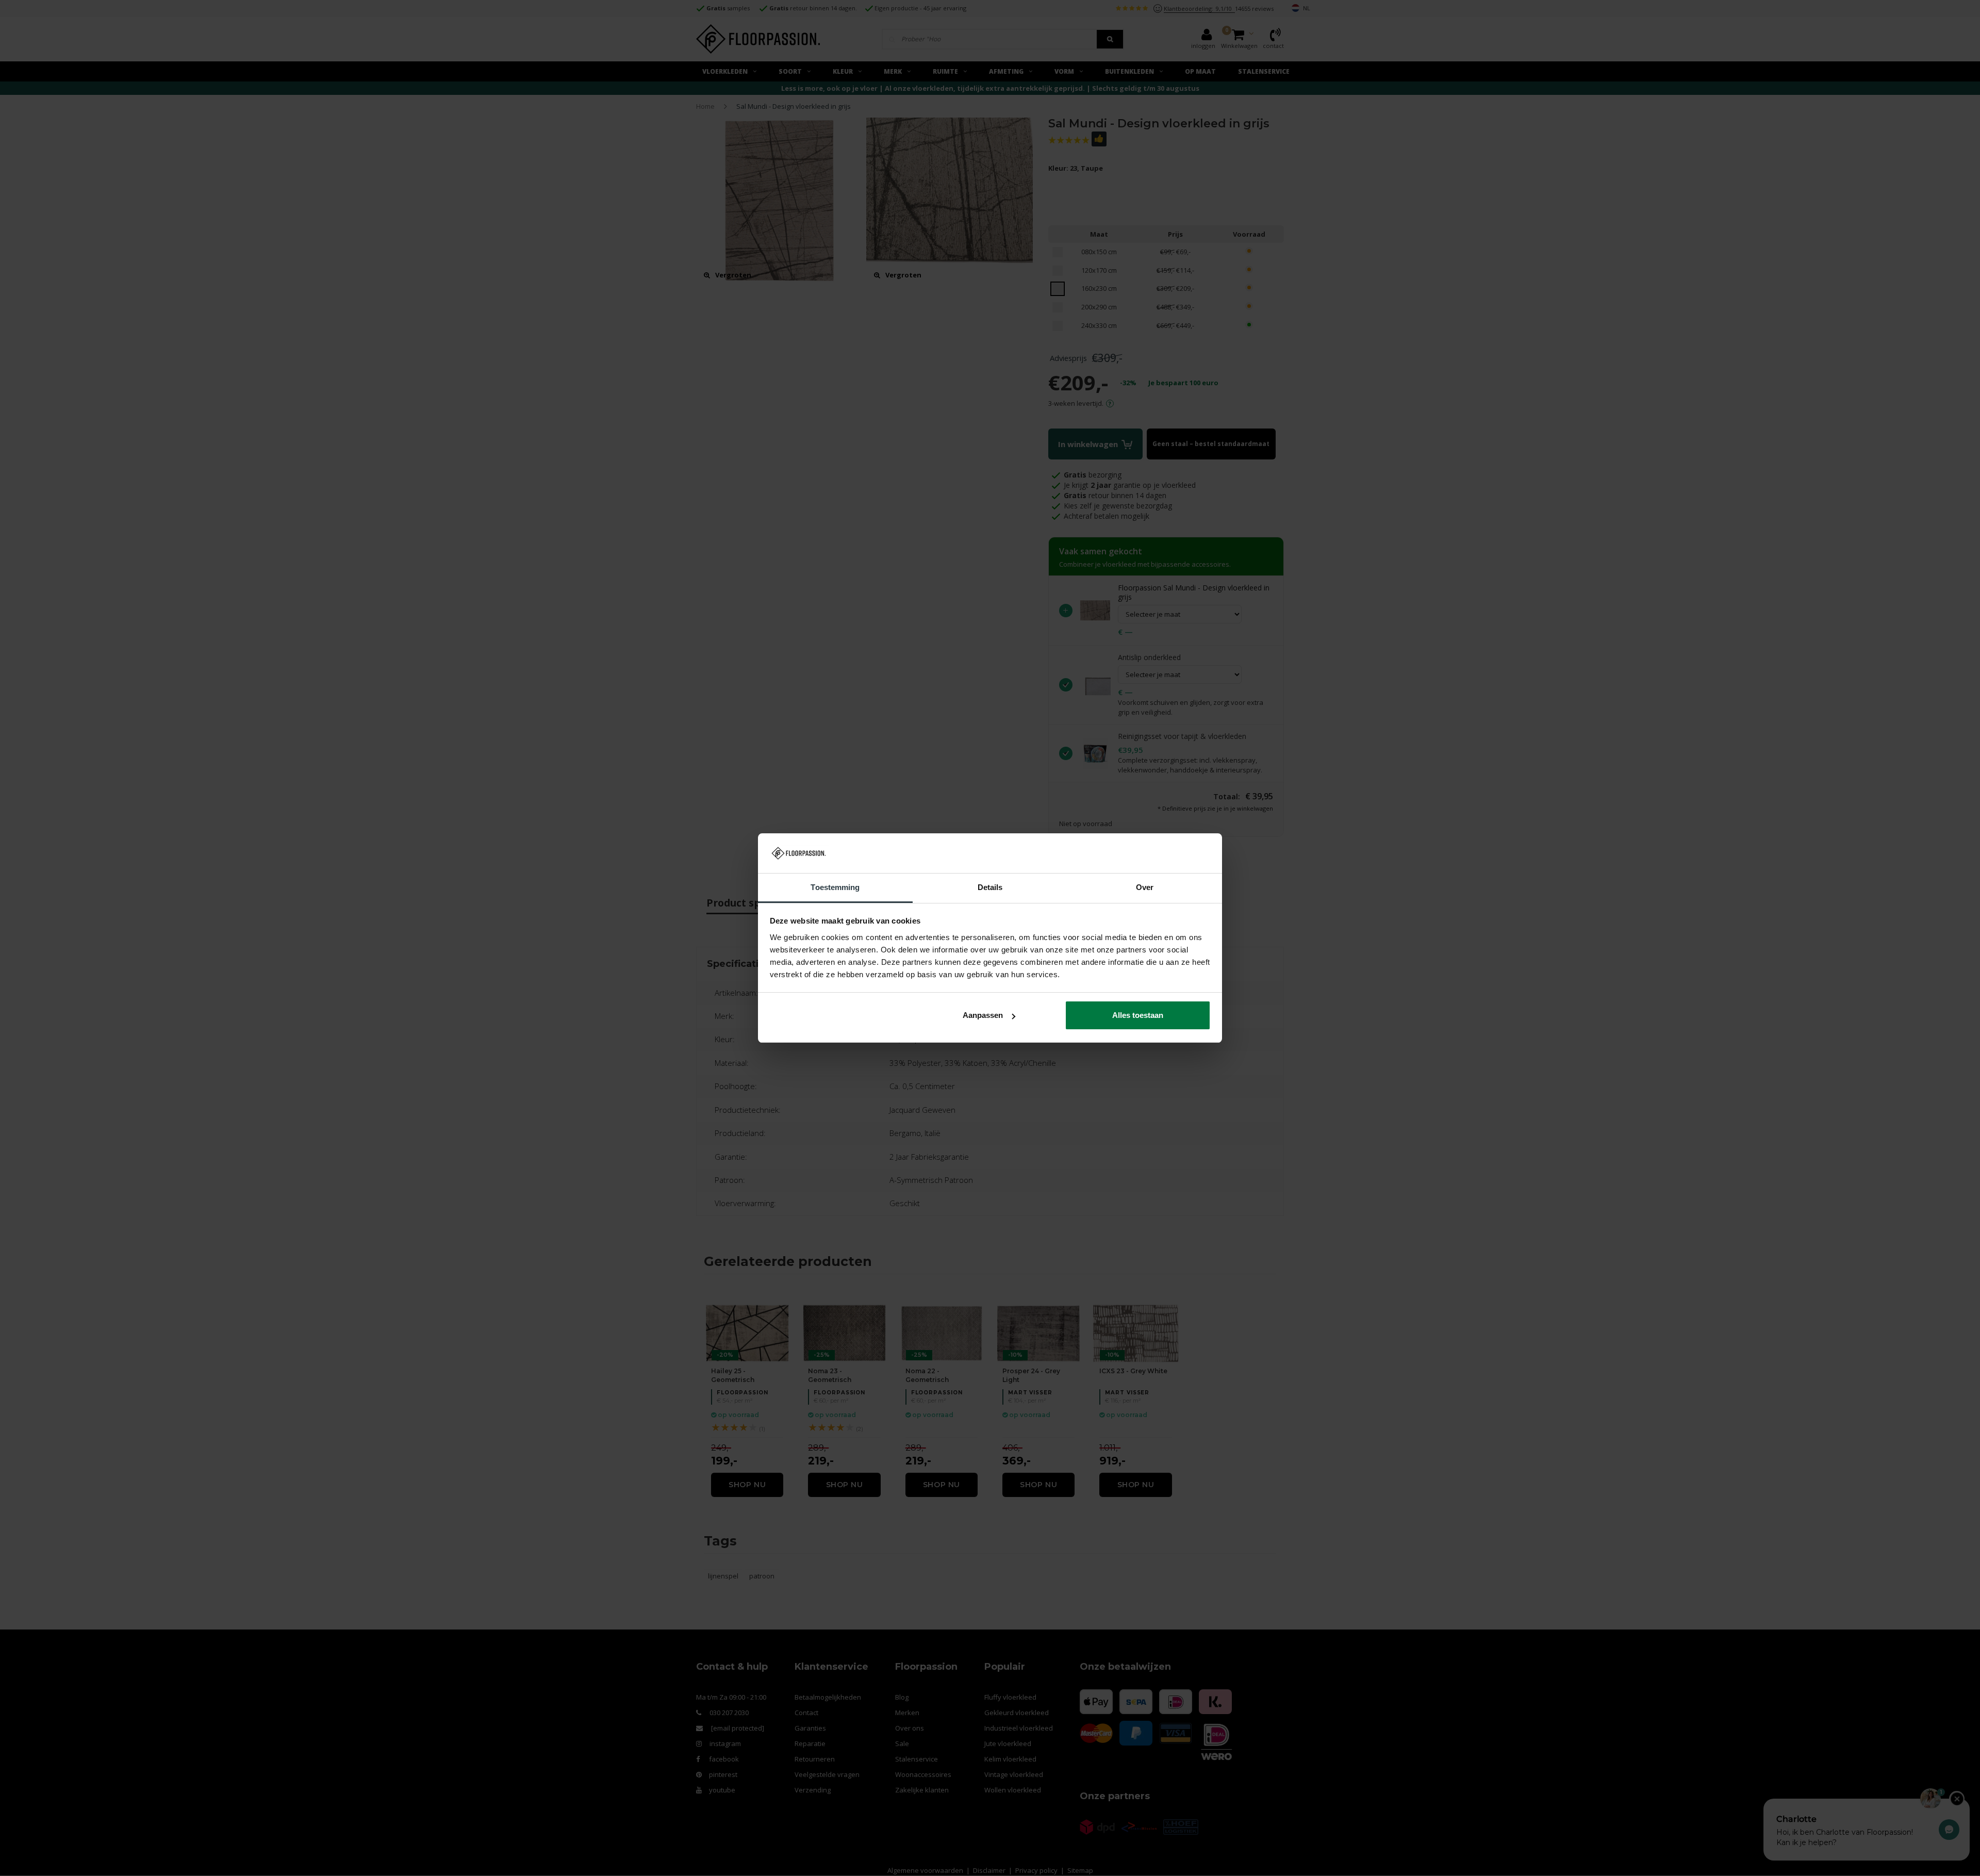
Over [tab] (1145, 887)
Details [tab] (990, 887)
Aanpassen (983, 1015)
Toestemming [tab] (835, 887)
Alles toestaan (1138, 1015)
